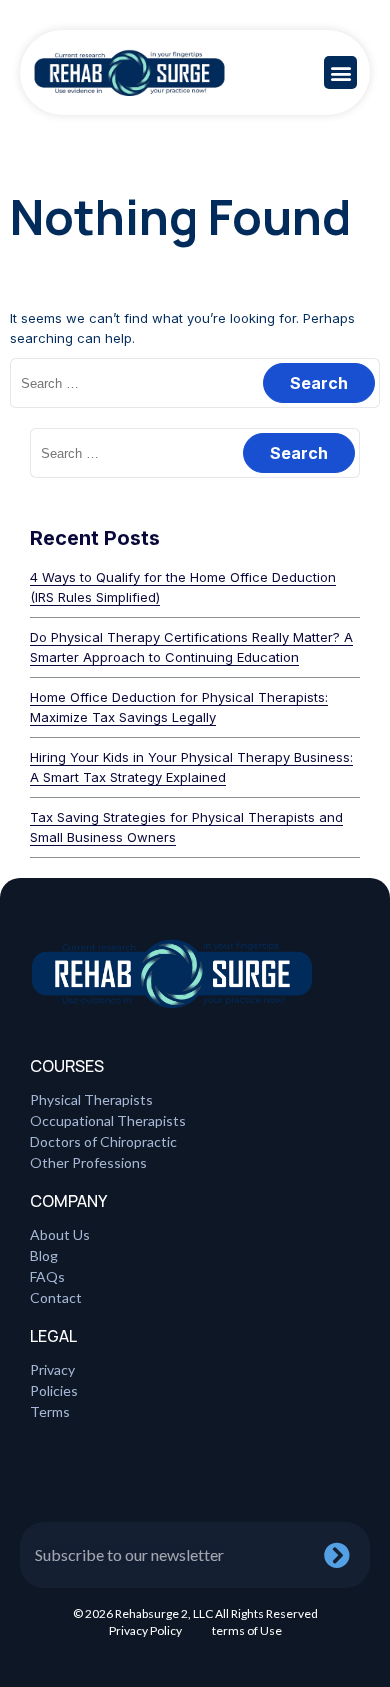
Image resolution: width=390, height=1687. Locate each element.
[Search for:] (195, 383)
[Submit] (347, 1555)
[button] (340, 72)
